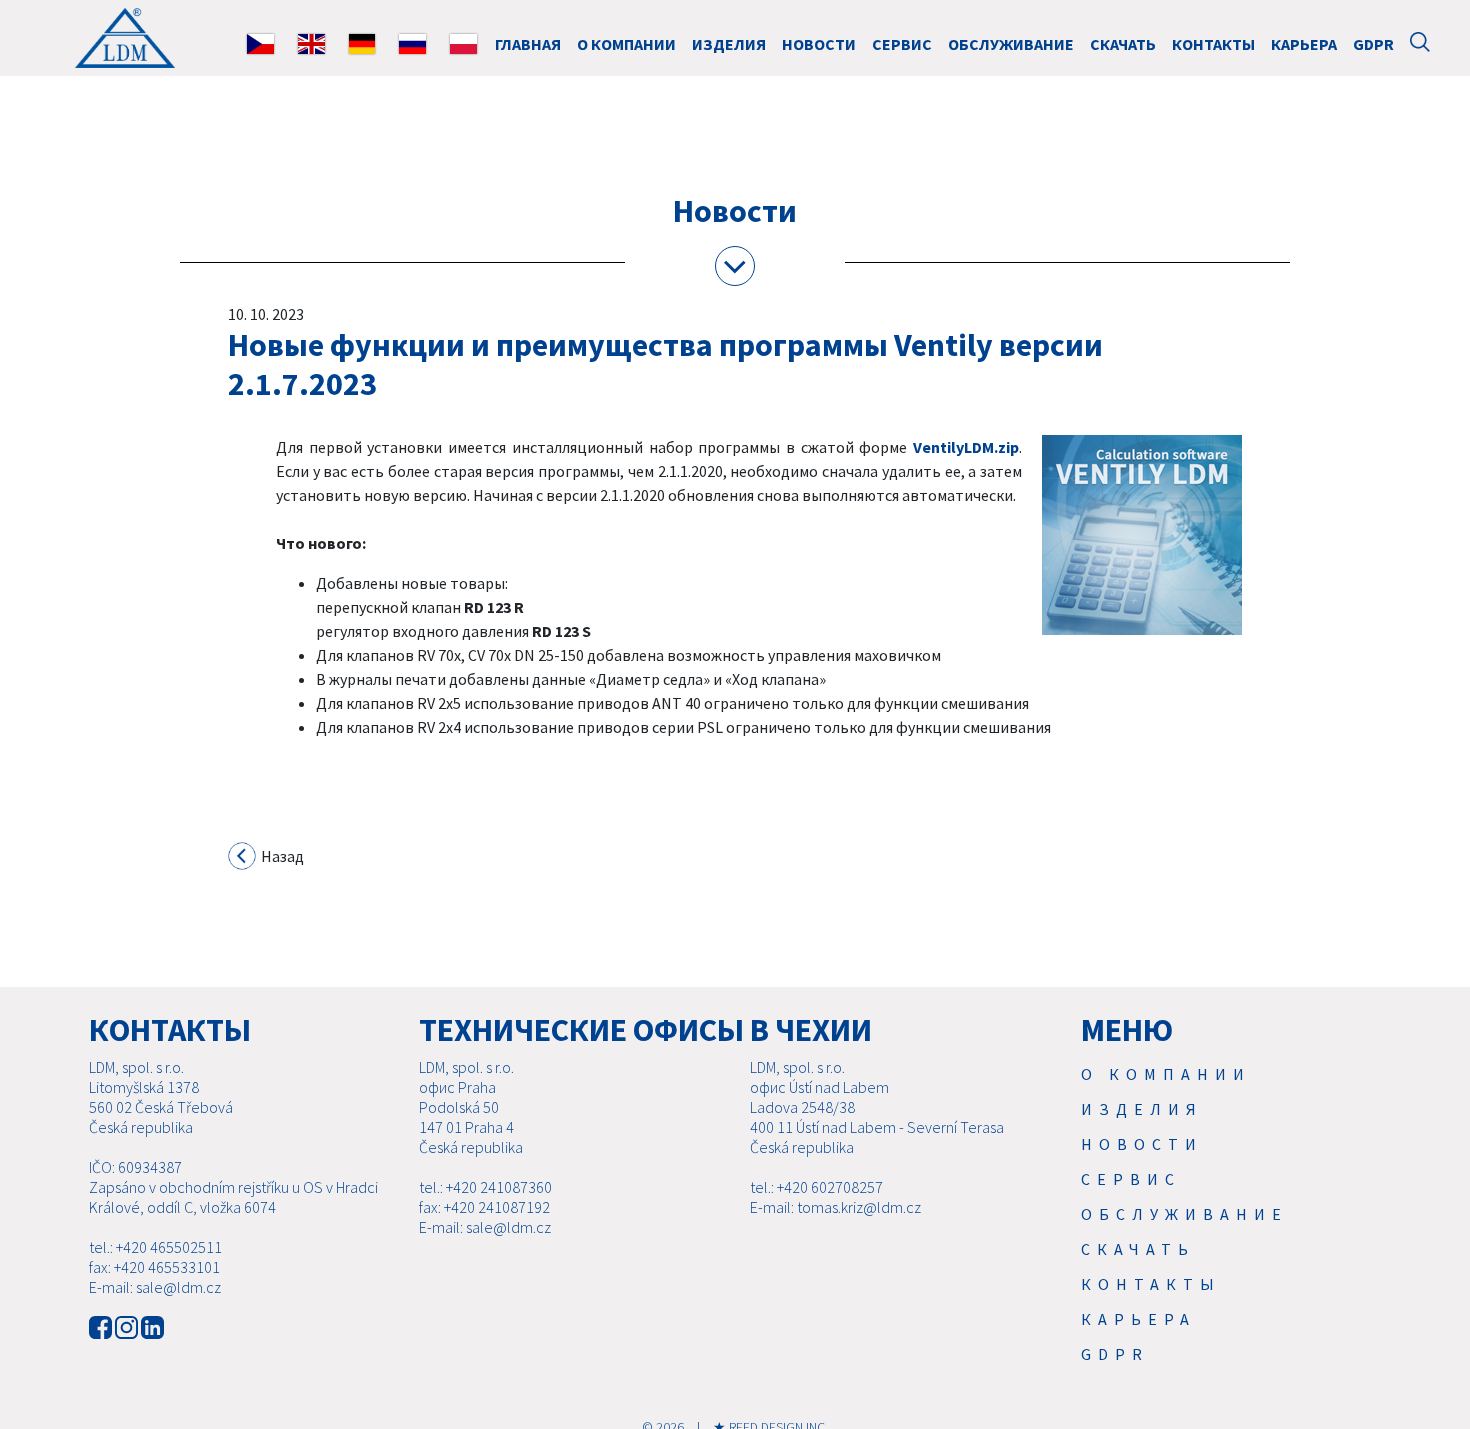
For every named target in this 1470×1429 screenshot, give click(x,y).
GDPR (1373, 44)
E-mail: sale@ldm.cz (155, 1287)
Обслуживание (1011, 44)
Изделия (729, 44)
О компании (626, 44)
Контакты (1213, 44)
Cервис (902, 44)
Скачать (1123, 44)
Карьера (1304, 44)
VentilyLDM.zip (966, 447)
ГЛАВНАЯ (528, 44)
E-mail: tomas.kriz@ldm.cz (835, 1207)
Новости (819, 44)
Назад (281, 856)
